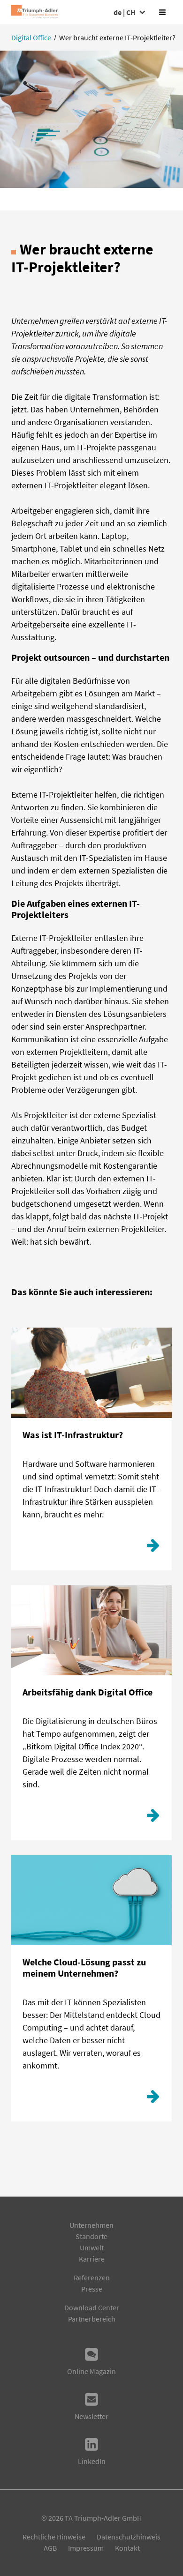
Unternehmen (91, 2225)
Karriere (92, 2259)
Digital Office (31, 37)
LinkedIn (92, 2461)
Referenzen (92, 2277)
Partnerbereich (92, 2319)
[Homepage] (34, 12)
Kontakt (127, 2548)
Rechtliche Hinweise (54, 2537)
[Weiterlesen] (153, 1548)
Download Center (92, 2307)
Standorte (91, 2236)
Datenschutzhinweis (129, 2537)
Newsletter (91, 2416)
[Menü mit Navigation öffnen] (162, 12)
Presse (92, 2289)
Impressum (86, 2548)
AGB (50, 2548)
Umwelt (92, 2247)
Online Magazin (91, 2371)
